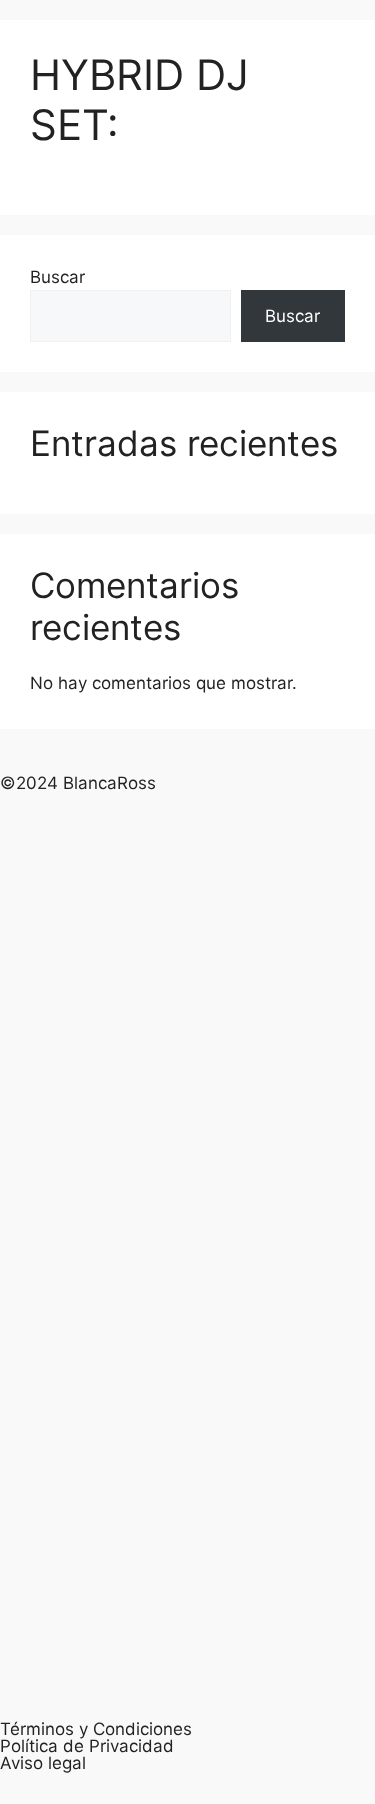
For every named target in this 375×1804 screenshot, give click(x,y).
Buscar (57, 277)
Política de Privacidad (87, 1746)
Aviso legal (43, 1763)
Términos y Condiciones (96, 1729)
